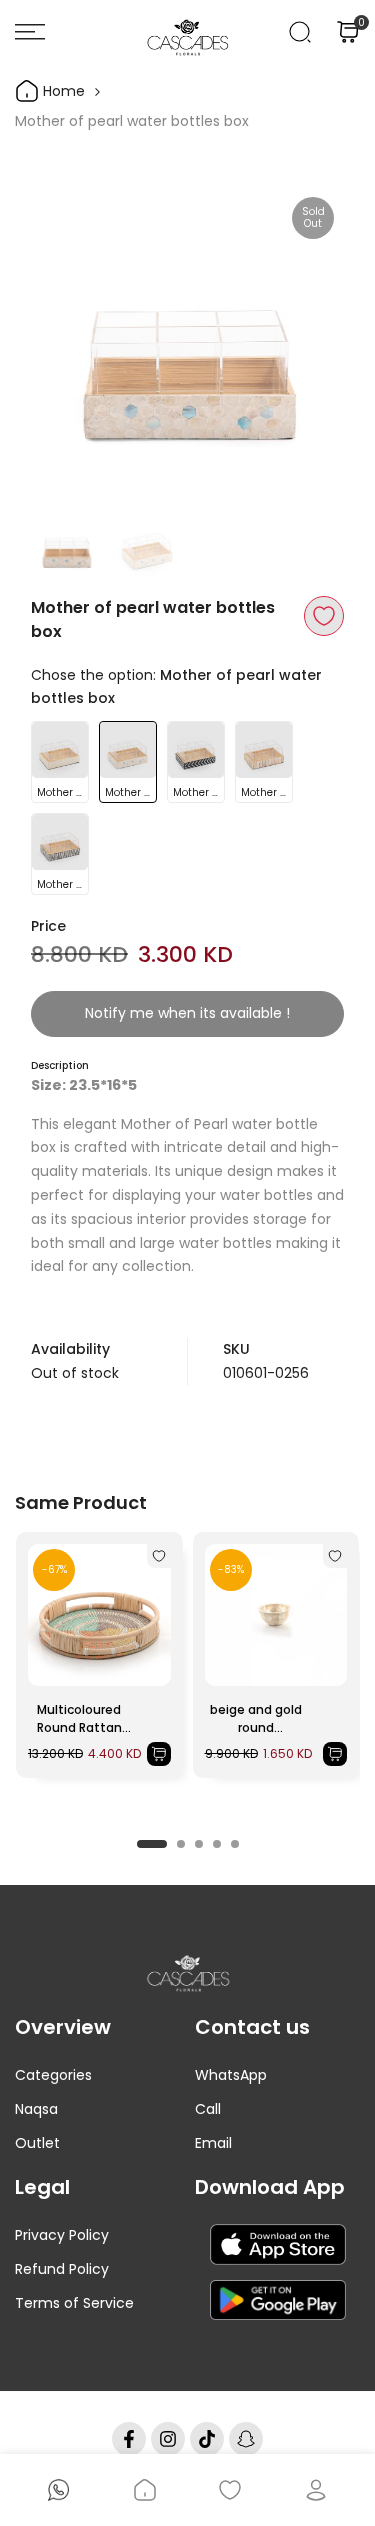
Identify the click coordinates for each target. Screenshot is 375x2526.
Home (62, 91)
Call (208, 2109)
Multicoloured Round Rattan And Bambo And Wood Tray (79, 1719)
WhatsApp (231, 2075)
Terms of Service (74, 2303)
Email (213, 2143)
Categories (53, 2075)
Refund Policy (62, 2269)
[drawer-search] (300, 32)
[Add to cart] (159, 1754)
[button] (324, 616)
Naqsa (36, 2109)
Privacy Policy (62, 2235)
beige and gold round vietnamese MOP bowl (256, 1719)
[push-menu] (30, 32)
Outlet (37, 2143)
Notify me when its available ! (187, 1013)
